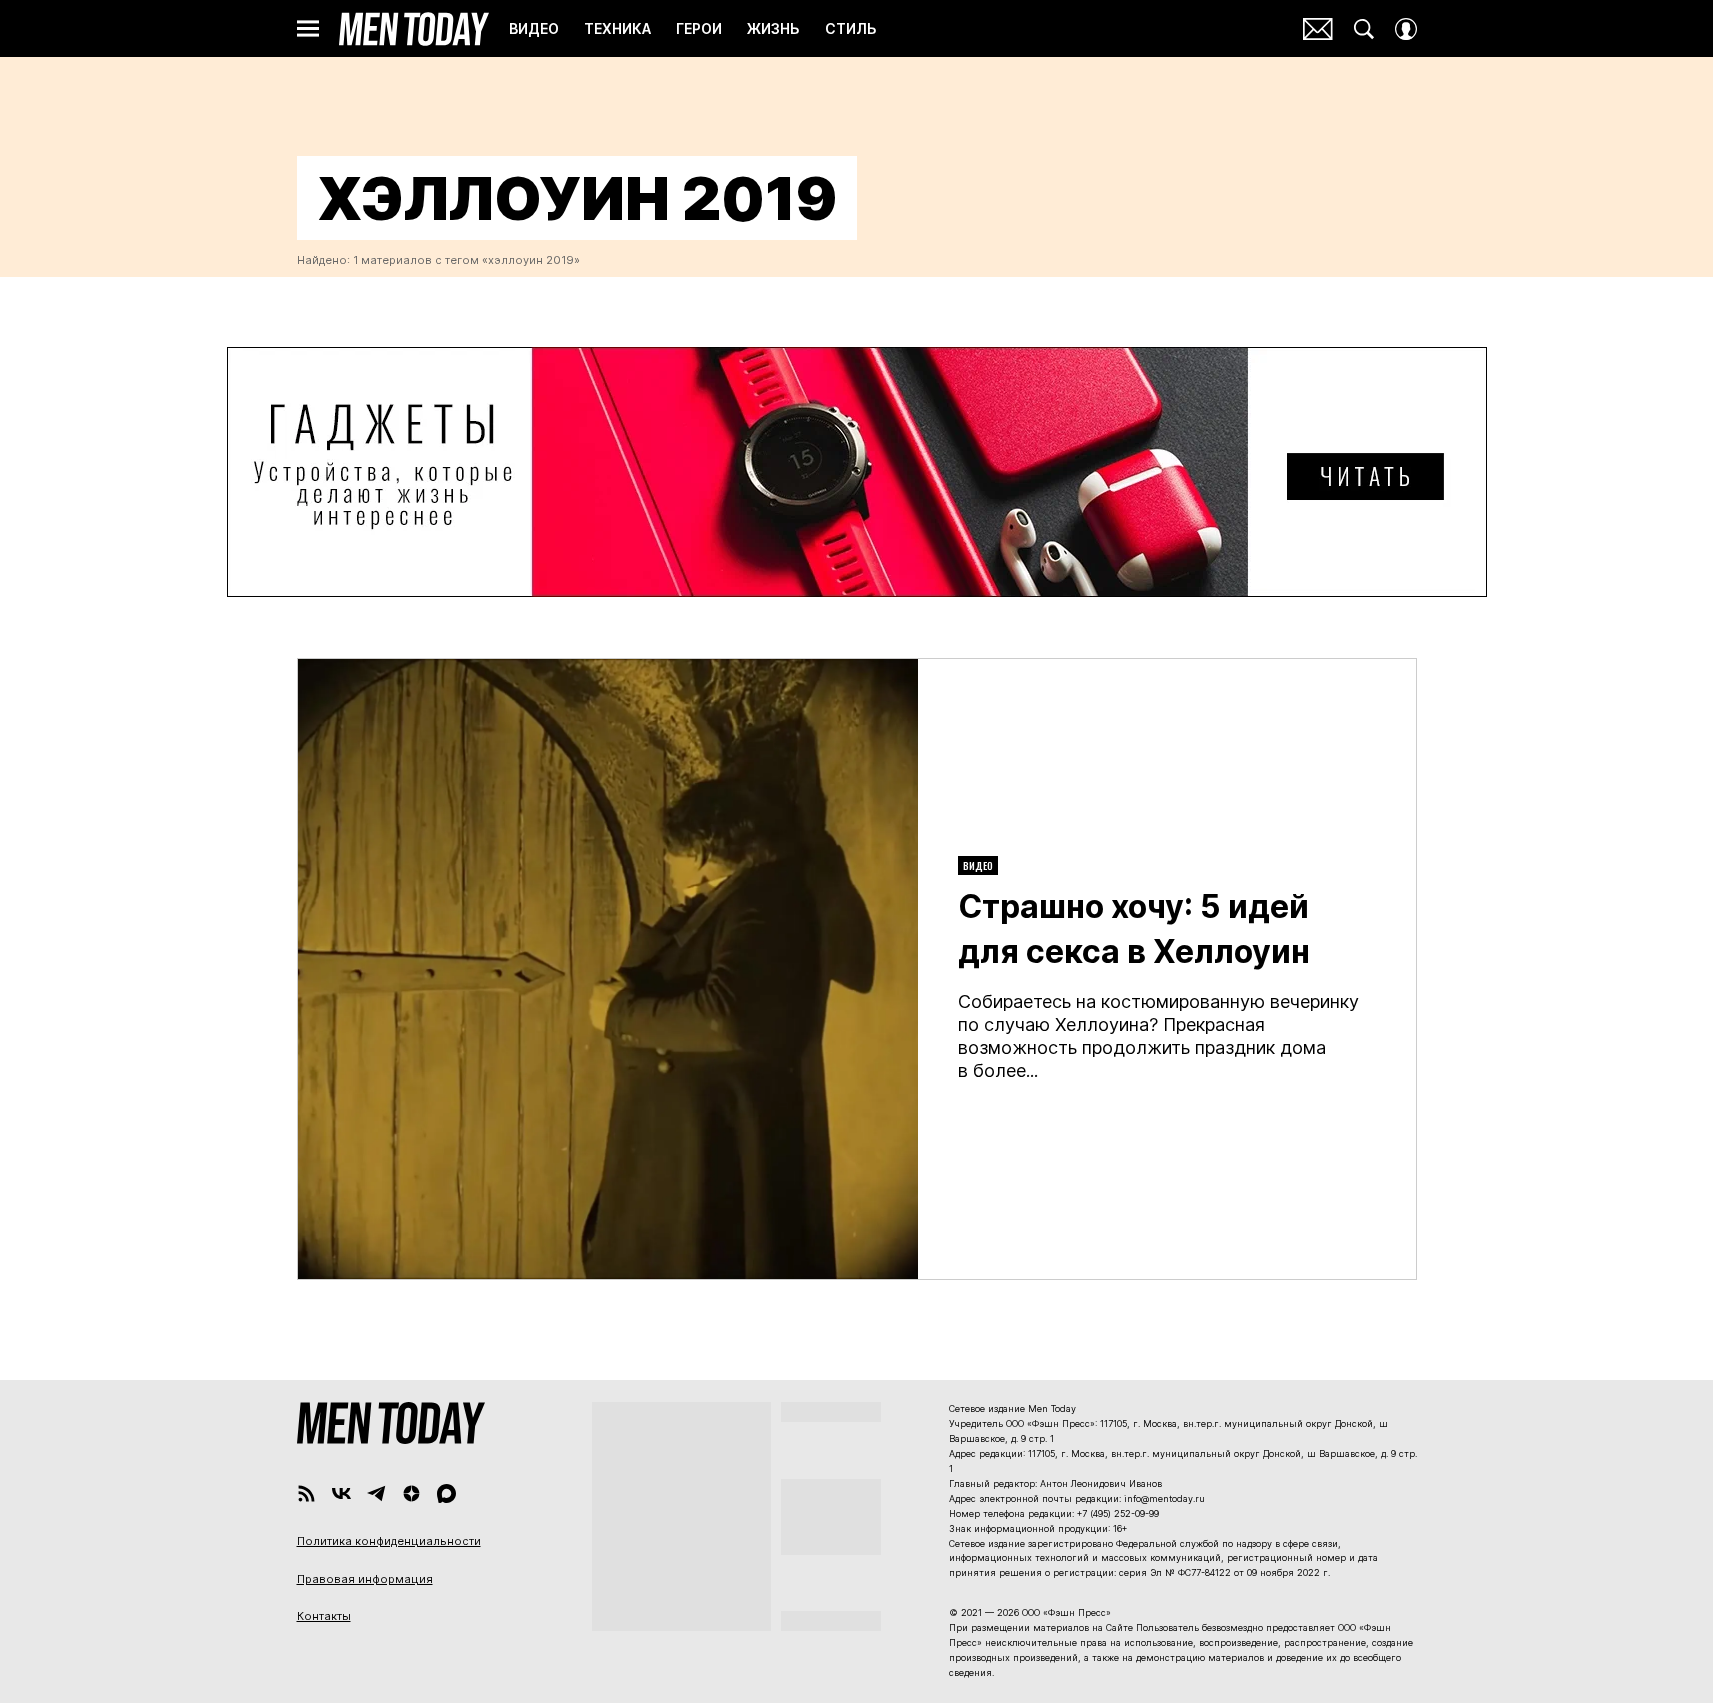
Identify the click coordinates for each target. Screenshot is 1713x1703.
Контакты (324, 1616)
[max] (446, 1493)
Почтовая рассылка (1318, 29)
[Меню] (308, 29)
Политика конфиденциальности (389, 1541)
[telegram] (376, 1493)
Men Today (414, 29)
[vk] (341, 1493)
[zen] (411, 1493)
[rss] (306, 1493)
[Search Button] (1364, 29)
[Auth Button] (1406, 29)
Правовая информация (365, 1579)
